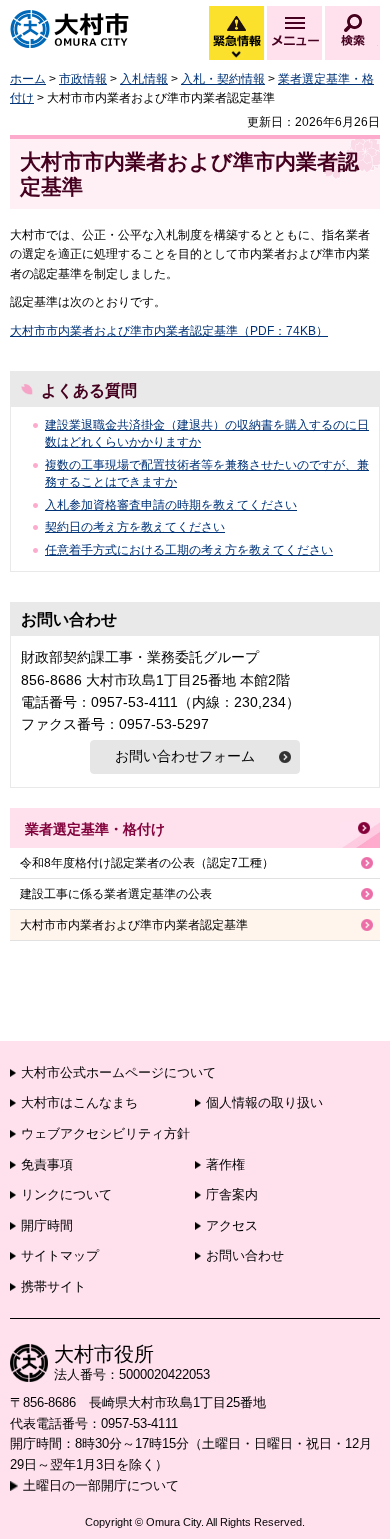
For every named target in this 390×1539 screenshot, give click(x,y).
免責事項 (47, 1164)
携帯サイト (53, 1286)
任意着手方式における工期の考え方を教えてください (189, 550)
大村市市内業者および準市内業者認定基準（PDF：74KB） (169, 331)
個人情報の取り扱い (264, 1102)
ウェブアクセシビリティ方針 (105, 1133)
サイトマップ (60, 1255)
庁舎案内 (232, 1194)
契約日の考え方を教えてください (135, 527)
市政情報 (83, 79)
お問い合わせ (245, 1255)
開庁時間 (47, 1225)
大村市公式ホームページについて (118, 1072)
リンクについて (66, 1194)
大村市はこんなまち (79, 1102)
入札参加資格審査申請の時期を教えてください (171, 505)
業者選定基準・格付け (95, 829)
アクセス (232, 1225)
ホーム (28, 79)
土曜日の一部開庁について (101, 1485)
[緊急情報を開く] (235, 55)
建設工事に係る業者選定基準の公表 (116, 894)
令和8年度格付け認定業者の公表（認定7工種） (147, 863)
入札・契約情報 (223, 79)
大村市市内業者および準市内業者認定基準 (134, 925)
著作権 (225, 1164)
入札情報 (144, 79)
